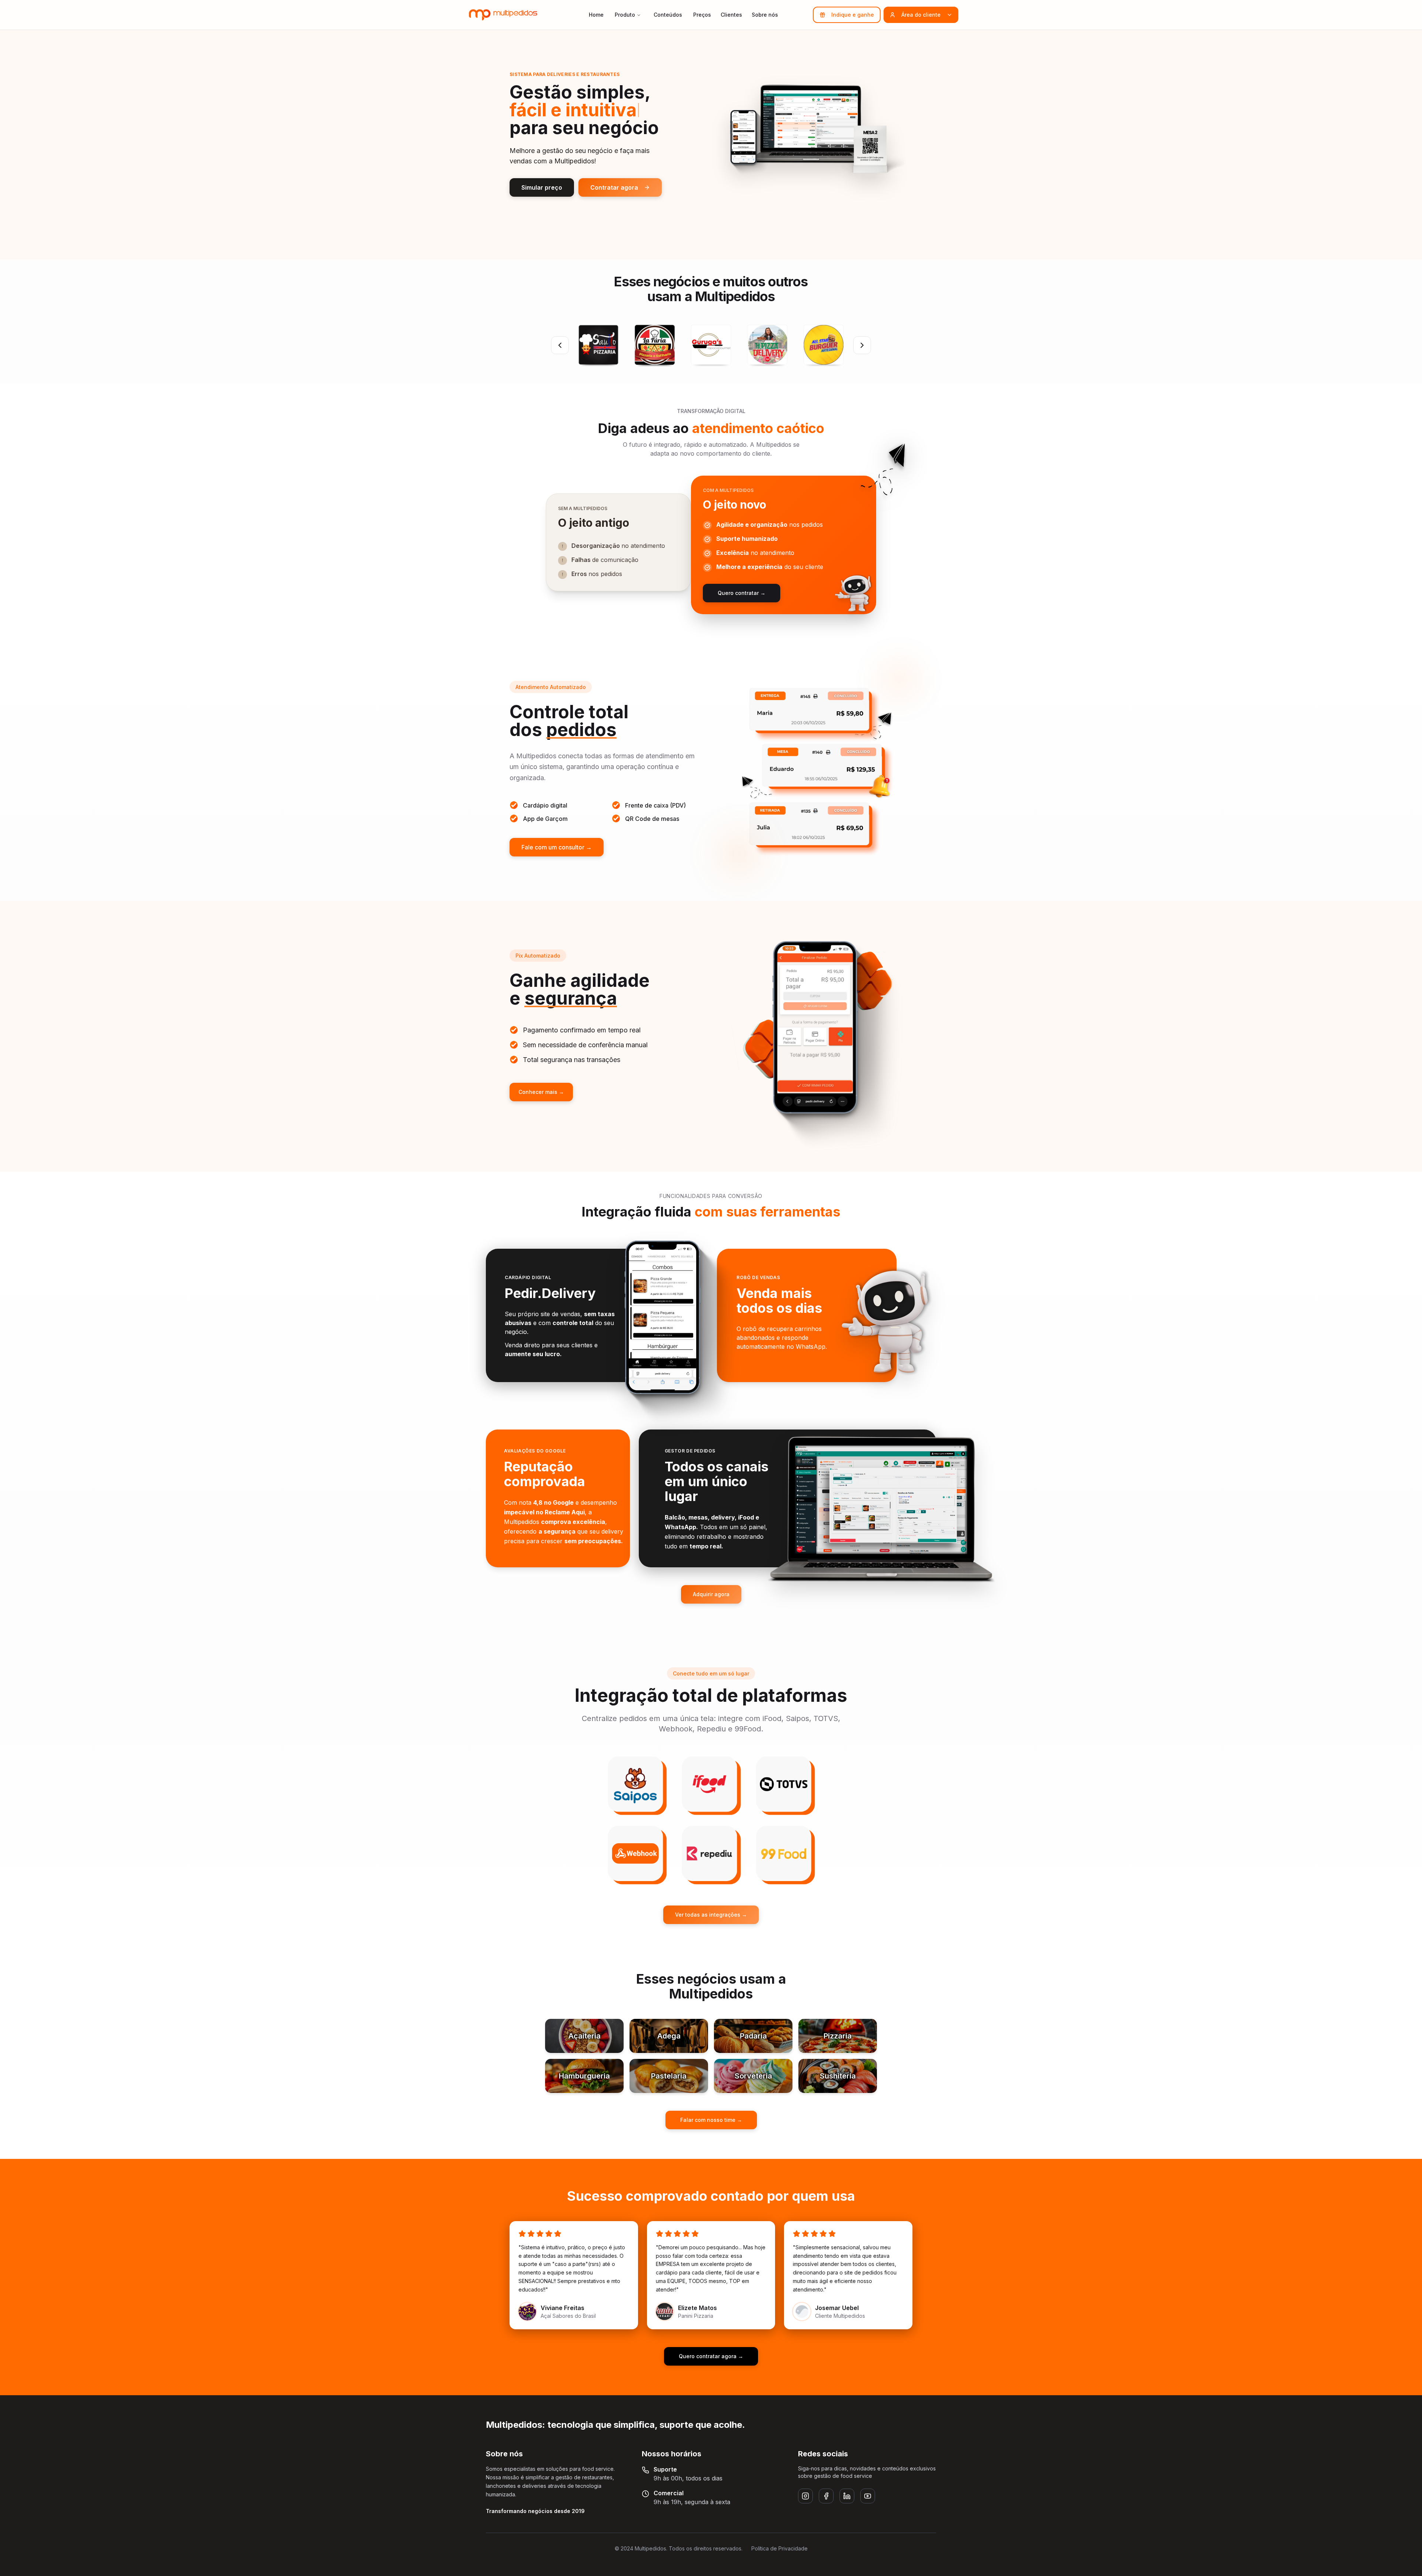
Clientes (731, 15)
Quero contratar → (742, 593)
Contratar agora (614, 187)
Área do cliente (921, 15)
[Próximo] (862, 345)
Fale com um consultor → (557, 847)
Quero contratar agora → (711, 2356)
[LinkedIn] (847, 2496)
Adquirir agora (711, 1594)
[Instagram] (805, 2496)
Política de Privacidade (780, 2548)
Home (596, 15)
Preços (702, 15)
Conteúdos (668, 15)
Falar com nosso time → (711, 2120)
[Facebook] (826, 2496)
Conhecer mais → (541, 1092)
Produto (625, 15)
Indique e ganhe (853, 15)
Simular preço (542, 187)
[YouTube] (868, 2496)
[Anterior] (560, 345)
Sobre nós (765, 15)
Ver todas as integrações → (711, 1915)
